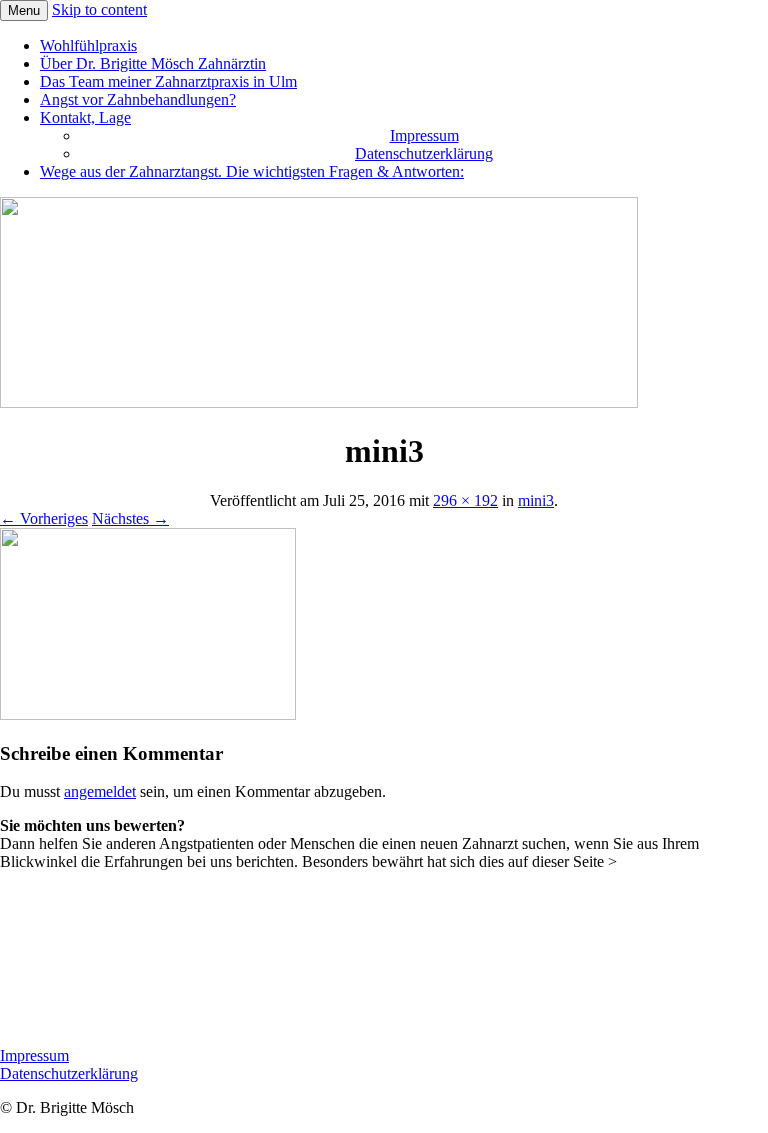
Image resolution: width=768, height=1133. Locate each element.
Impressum (424, 135)
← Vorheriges (44, 518)
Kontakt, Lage (85, 117)
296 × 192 (465, 500)
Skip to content (99, 9)
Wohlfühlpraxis (88, 45)
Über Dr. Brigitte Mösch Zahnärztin (153, 63)
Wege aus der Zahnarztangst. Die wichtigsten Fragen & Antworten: (252, 171)
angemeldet (100, 791)
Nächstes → (130, 518)
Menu (24, 10)
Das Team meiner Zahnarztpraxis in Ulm (168, 81)
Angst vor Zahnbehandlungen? (138, 99)
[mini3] (148, 714)
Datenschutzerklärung (424, 153)
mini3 (536, 500)
